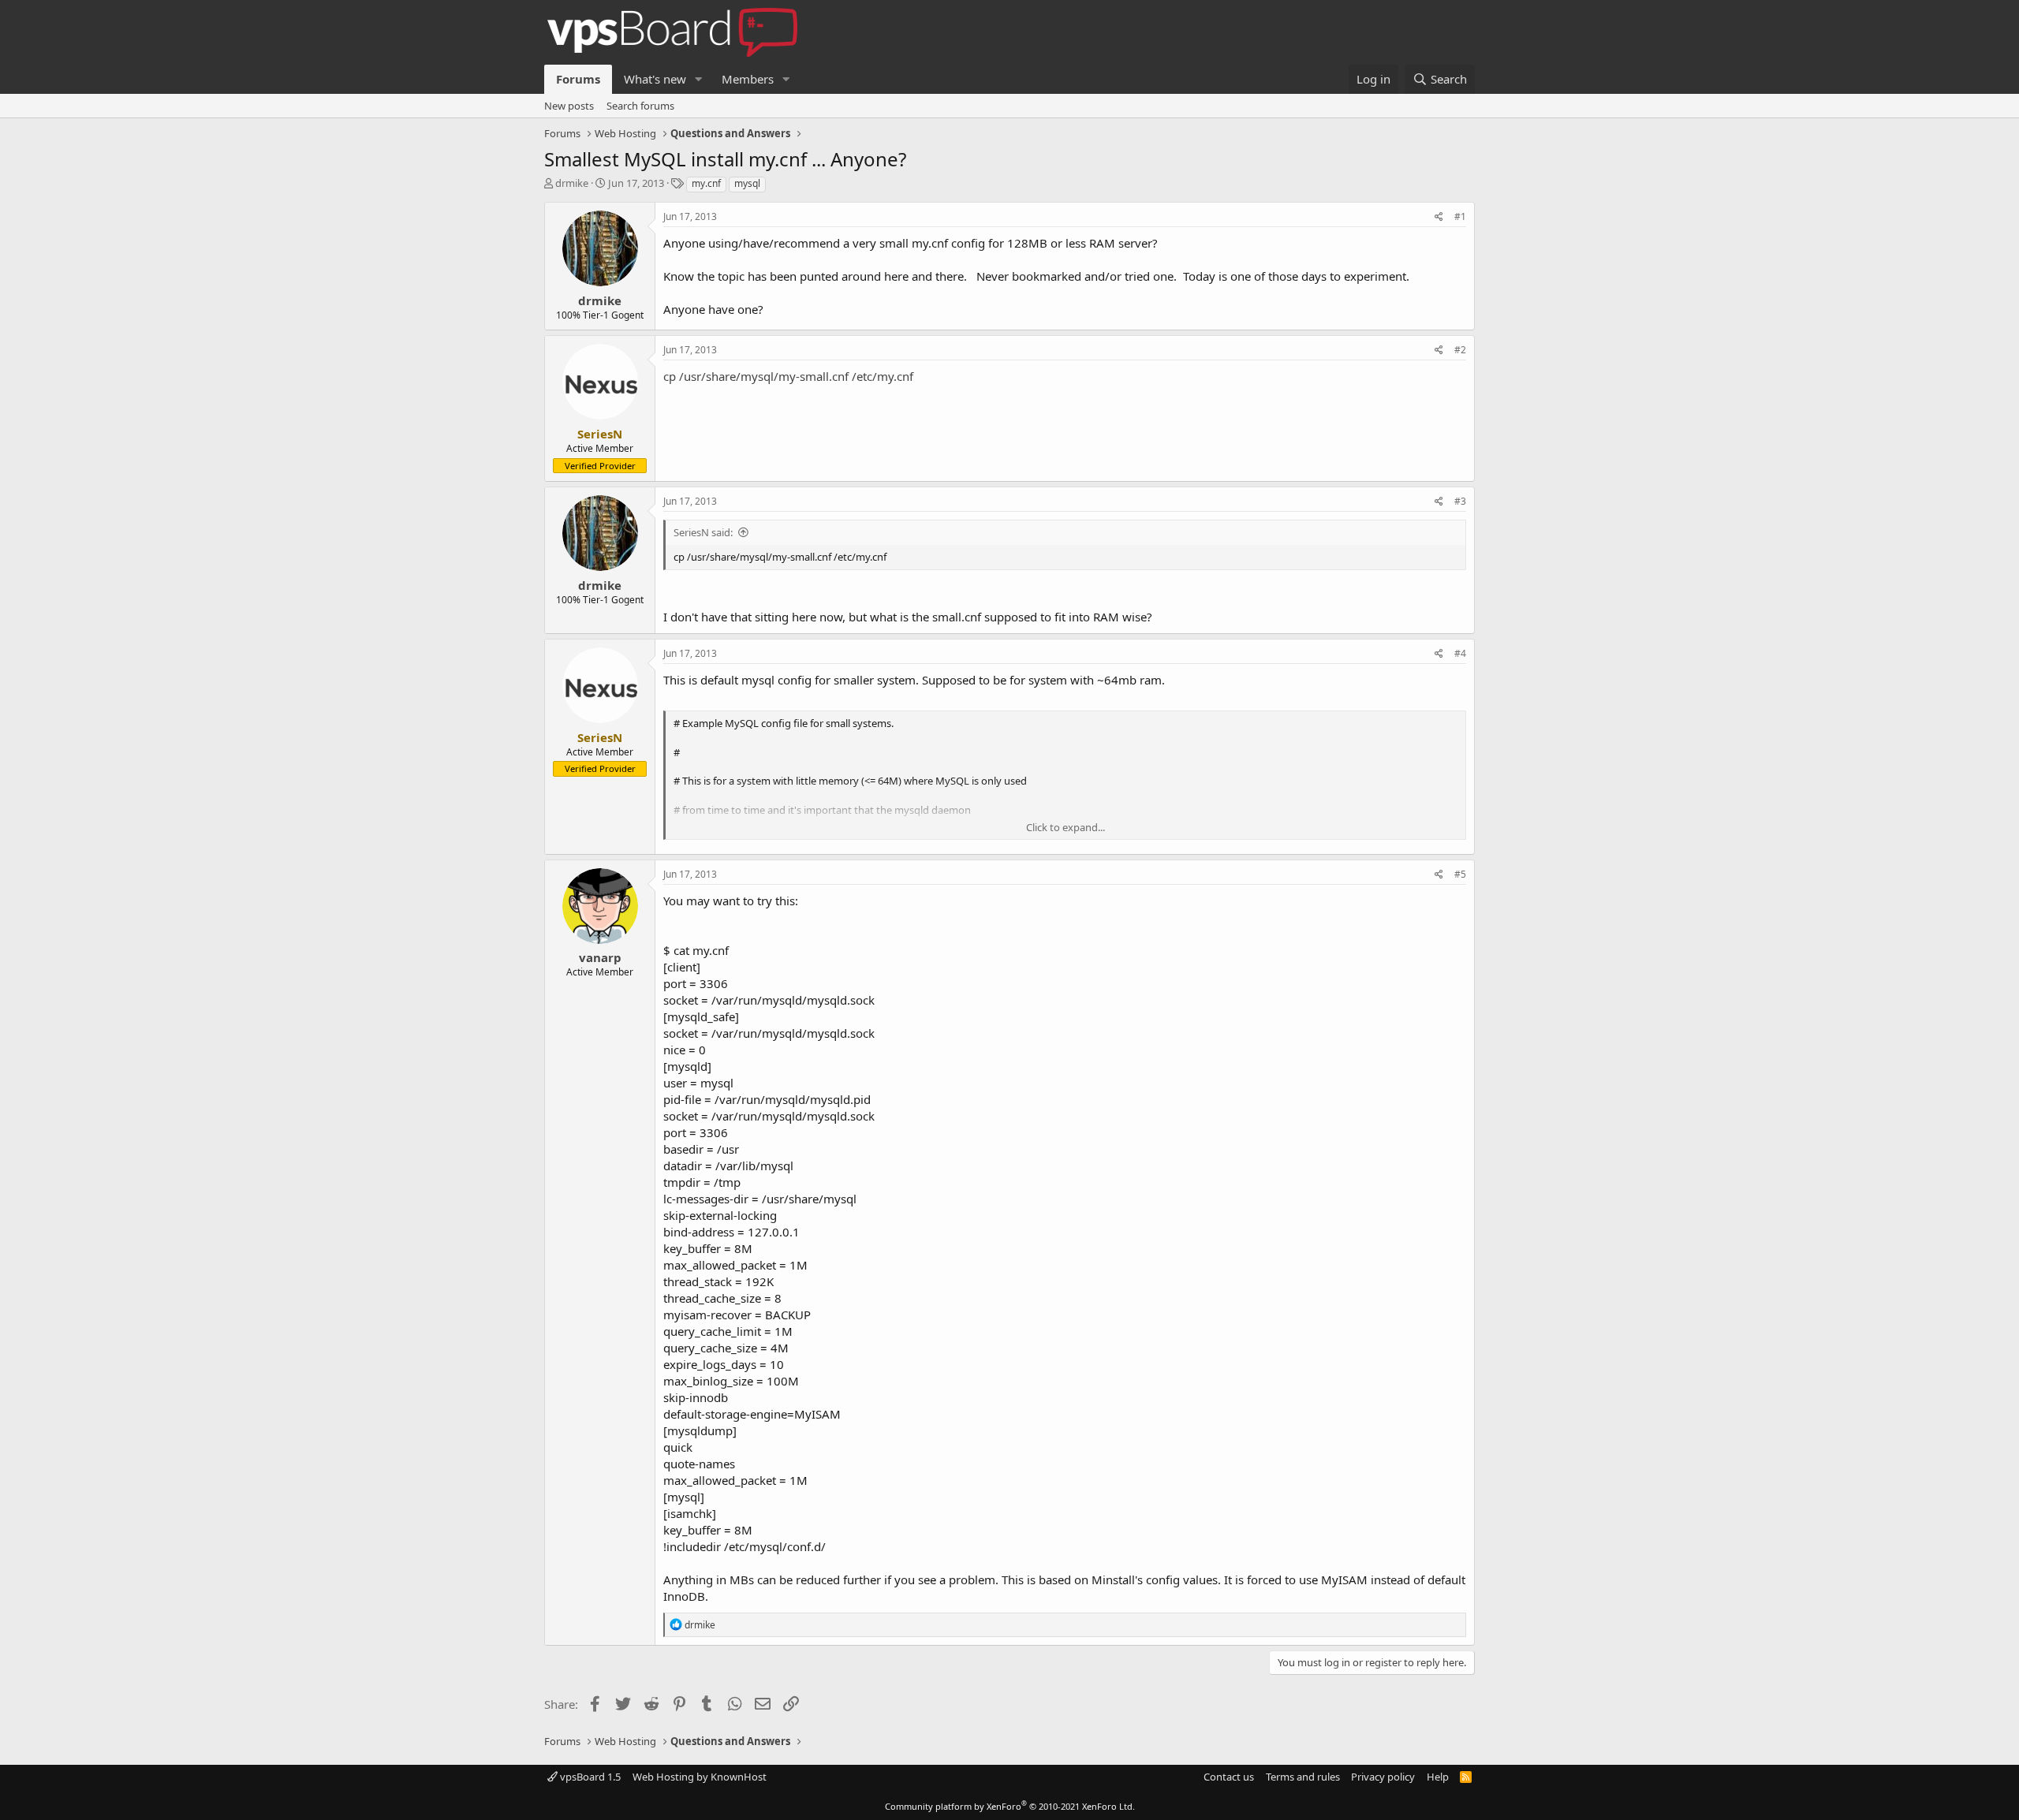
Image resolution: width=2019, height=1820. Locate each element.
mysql (747, 183)
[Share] (1439, 217)
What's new (655, 79)
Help (1438, 1777)
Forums (578, 79)
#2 (1460, 350)
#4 (1460, 653)
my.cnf (706, 183)
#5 (1460, 874)
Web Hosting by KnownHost (700, 1777)
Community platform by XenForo (1010, 1806)
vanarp (600, 957)
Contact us (1229, 1777)
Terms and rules (1303, 1777)
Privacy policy (1383, 1777)
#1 (1460, 216)
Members (748, 79)
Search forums (640, 106)
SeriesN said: (703, 532)
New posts (569, 106)
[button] (699, 79)
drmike (572, 183)
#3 (1460, 501)
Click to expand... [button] (1065, 827)
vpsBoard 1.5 (589, 1777)
